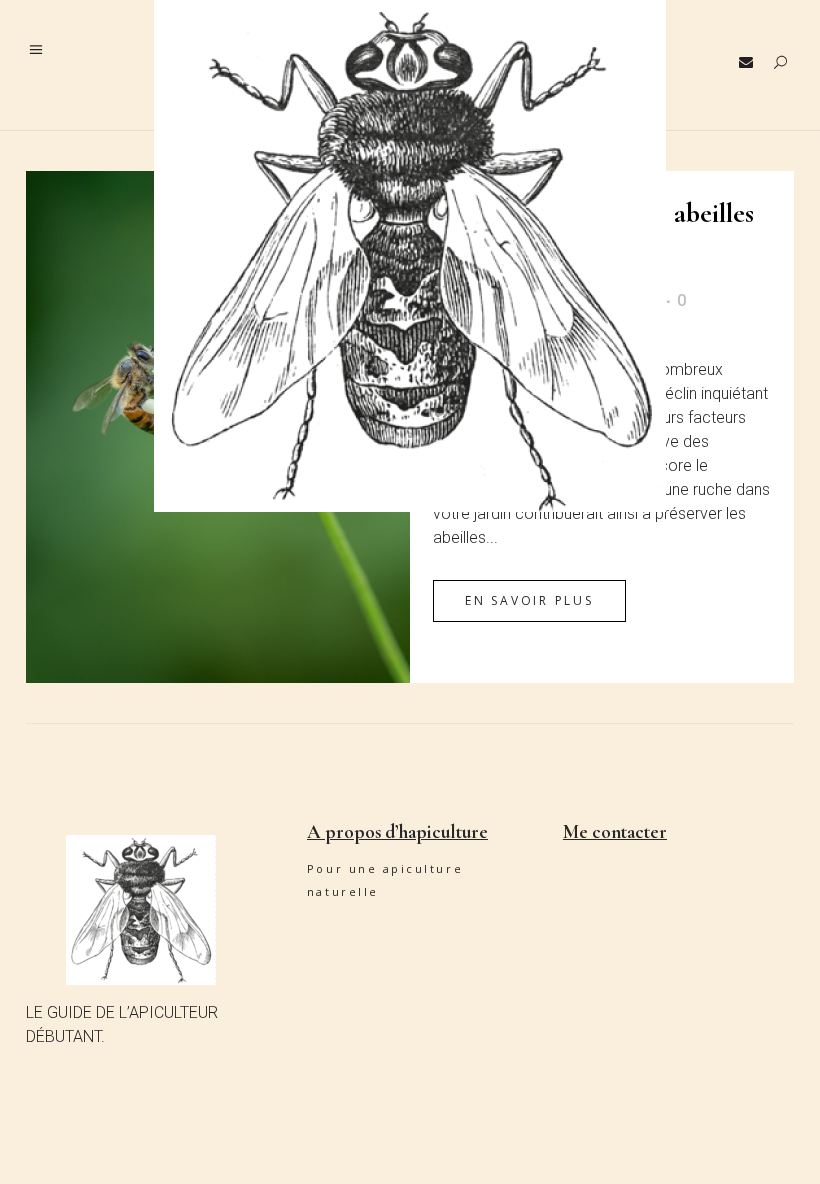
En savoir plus (529, 600)
